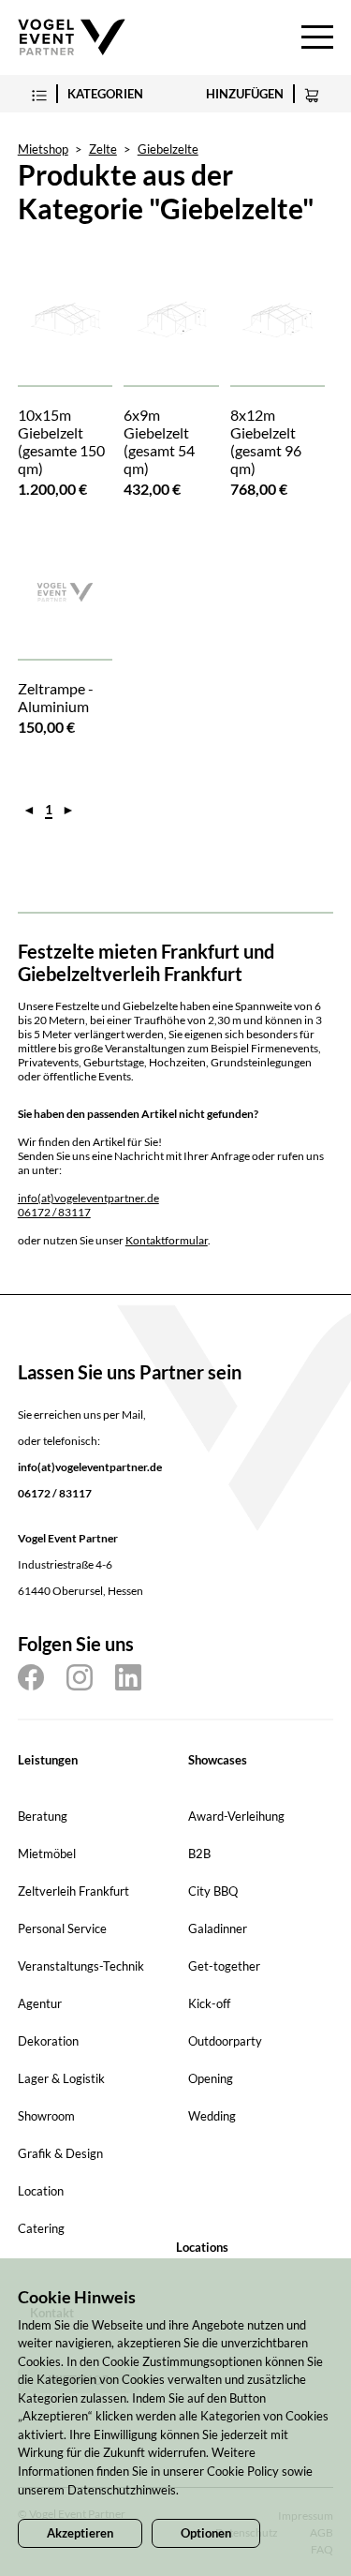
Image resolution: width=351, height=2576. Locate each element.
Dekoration (48, 2041)
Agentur (40, 2003)
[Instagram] (80, 1677)
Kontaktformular (167, 1240)
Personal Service (62, 1928)
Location (41, 2191)
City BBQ (213, 1891)
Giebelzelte (168, 149)
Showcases (218, 1760)
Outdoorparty (225, 2041)
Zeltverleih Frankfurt (73, 1891)
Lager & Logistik (61, 2078)
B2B (199, 1854)
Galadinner (218, 1928)
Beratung (43, 1816)
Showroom (46, 2116)
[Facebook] (31, 1677)
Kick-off (209, 2003)
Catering (41, 2228)
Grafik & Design (60, 2153)
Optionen (206, 2533)
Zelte (103, 149)
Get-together (224, 1966)
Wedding (212, 2116)
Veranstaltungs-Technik (81, 1966)
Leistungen (48, 1760)
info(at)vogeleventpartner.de (88, 1198)
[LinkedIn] (128, 1677)
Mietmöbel (47, 1854)
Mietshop (43, 149)
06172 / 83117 (54, 1212)
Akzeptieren (80, 2533)
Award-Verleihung (236, 1816)
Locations (202, 2247)
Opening (211, 2078)
